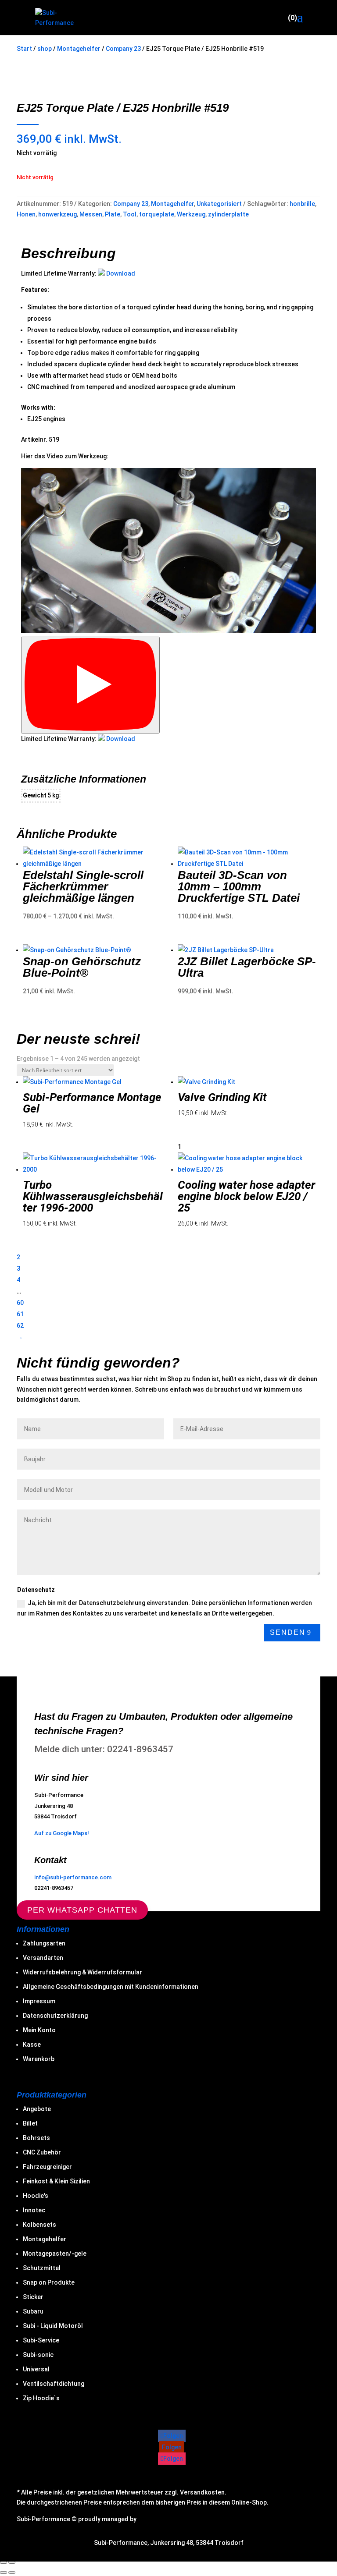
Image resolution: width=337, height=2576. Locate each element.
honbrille (302, 204)
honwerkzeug (57, 214)
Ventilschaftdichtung (54, 2384)
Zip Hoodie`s (41, 2398)
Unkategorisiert (219, 204)
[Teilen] (4, 2562)
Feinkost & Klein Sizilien (56, 2181)
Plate (113, 214)
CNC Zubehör (42, 2152)
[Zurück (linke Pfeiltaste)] (4, 2572)
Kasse (32, 2045)
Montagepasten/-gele (55, 2254)
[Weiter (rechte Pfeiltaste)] (12, 2572)
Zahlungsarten (44, 1943)
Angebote (37, 2109)
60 (20, 1303)
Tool (130, 214)
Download (121, 273)
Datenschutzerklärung (55, 2016)
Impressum (39, 2001)
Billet (30, 2123)
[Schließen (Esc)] (12, 2562)
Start (24, 49)
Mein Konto (39, 2030)
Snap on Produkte (49, 2282)
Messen (91, 214)
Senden (288, 1632)
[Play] (90, 685)
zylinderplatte (228, 214)
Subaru (33, 2311)
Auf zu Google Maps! (62, 1833)
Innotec (34, 2210)
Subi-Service (41, 2340)
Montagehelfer (79, 49)
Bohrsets (36, 2138)
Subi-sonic (38, 2355)
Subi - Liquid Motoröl (53, 2326)
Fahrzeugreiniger (47, 2167)
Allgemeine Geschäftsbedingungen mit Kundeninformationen (111, 1987)
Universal (36, 2369)
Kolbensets (39, 2225)
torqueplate (157, 214)
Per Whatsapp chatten (82, 1910)
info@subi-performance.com (73, 1877)
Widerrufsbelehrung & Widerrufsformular (82, 1972)
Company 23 (123, 49)
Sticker (33, 2297)
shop (45, 49)
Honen (26, 214)
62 (20, 1325)
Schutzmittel (42, 2268)
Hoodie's (36, 2196)
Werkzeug (191, 214)
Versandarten (43, 1958)
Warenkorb (39, 2059)
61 (20, 1314)
